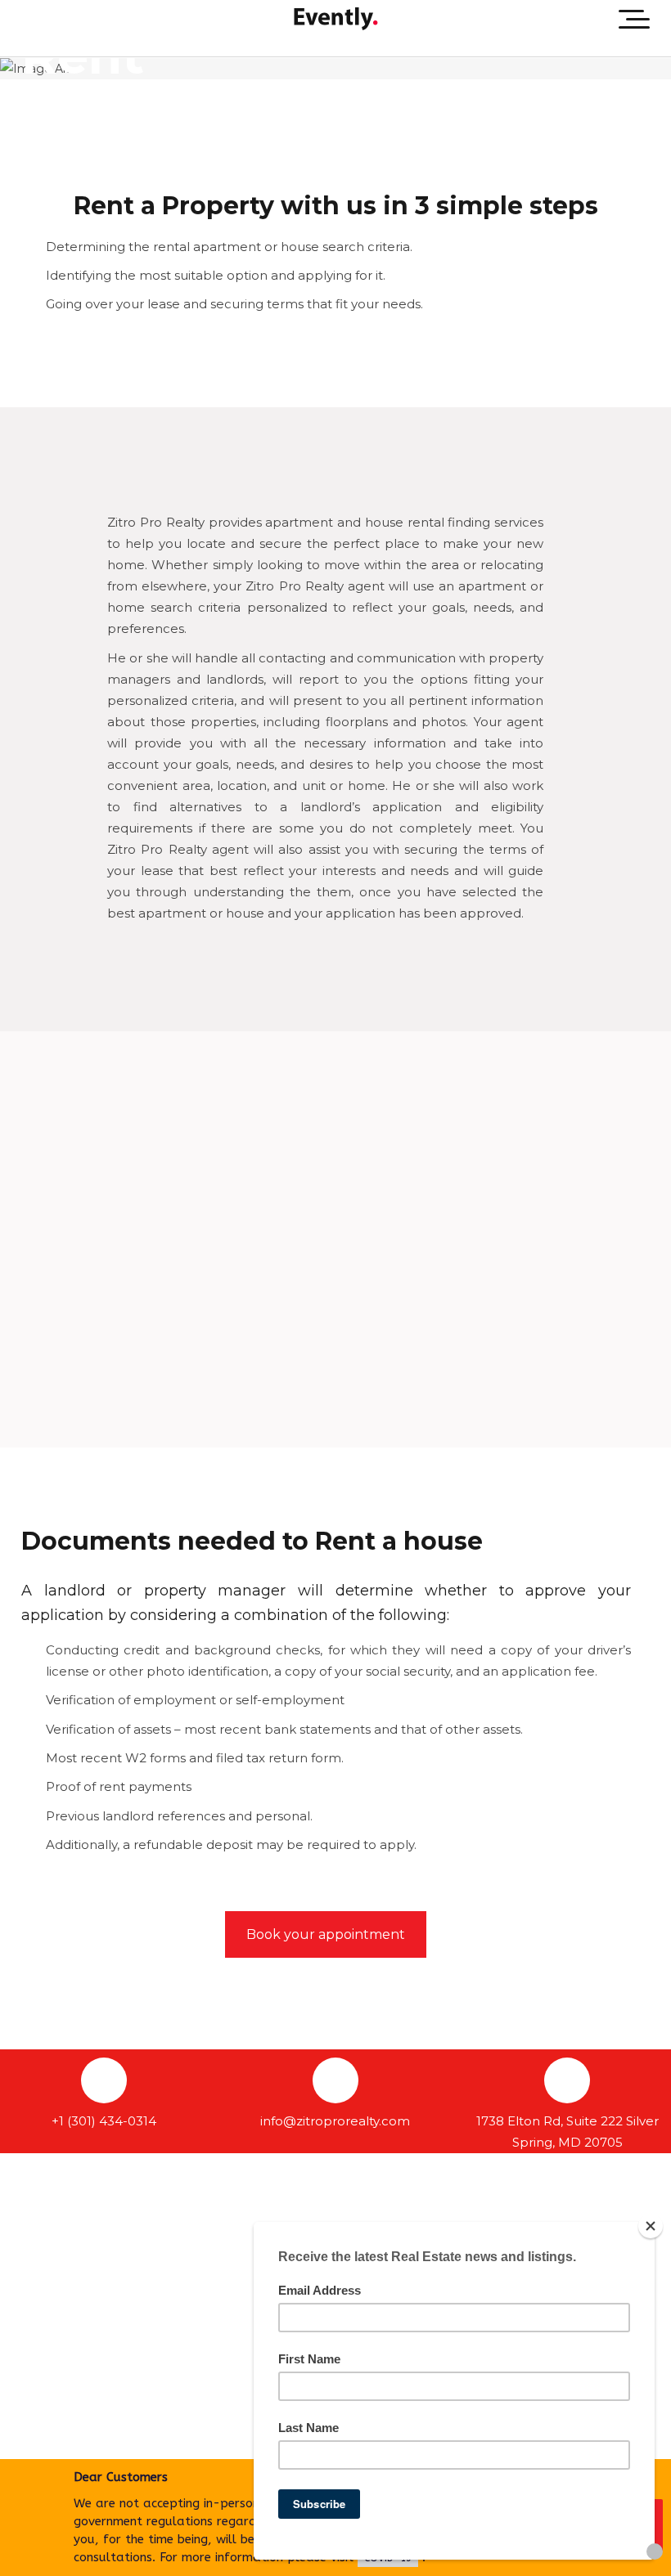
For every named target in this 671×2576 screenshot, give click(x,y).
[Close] (651, 2226)
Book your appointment (326, 1934)
